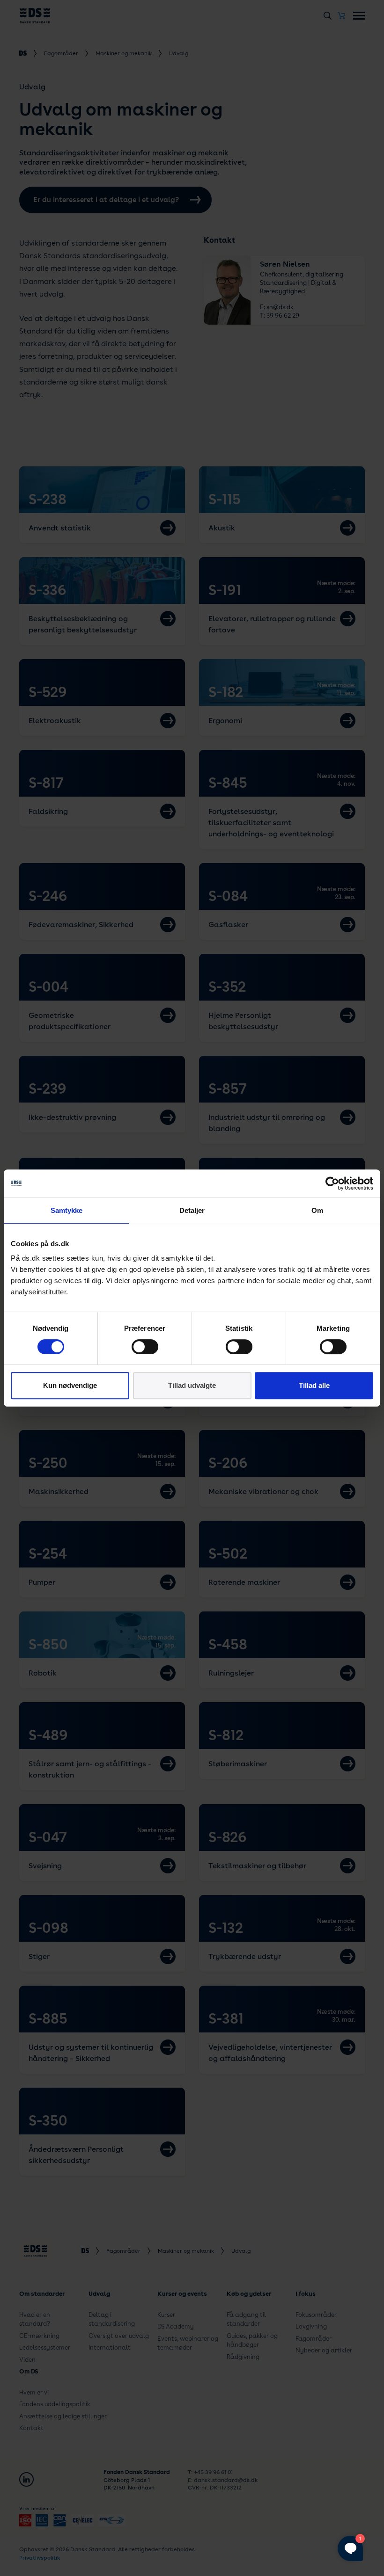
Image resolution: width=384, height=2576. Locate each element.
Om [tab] (317, 1210)
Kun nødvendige (70, 1385)
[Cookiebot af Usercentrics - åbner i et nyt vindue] (332, 1183)
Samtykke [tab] (67, 1210)
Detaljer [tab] (192, 1210)
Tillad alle (314, 1385)
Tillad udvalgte (192, 1385)
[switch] (145, 1347)
